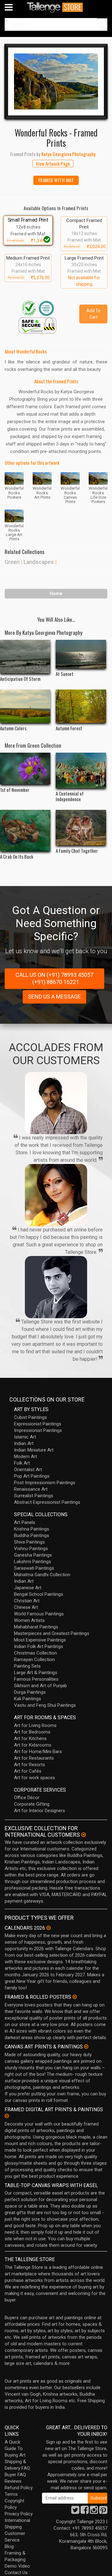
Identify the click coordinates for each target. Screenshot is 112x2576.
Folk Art (22, 1463)
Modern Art (26, 1457)
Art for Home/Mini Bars (38, 1752)
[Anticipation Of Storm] (25, 657)
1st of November (15, 790)
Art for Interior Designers (40, 1811)
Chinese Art (26, 1607)
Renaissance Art (31, 1489)
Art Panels (25, 1522)
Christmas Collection (35, 1653)
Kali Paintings (28, 1699)
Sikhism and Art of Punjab (40, 1686)
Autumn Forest (69, 728)
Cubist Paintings (30, 1417)
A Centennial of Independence (70, 796)
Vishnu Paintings (31, 1549)
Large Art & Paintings (36, 1673)
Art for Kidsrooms (33, 1745)
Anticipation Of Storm (20, 679)
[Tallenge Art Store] (56, 7)
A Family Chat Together (77, 851)
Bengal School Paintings (39, 1594)
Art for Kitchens (30, 1738)
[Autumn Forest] (81, 706)
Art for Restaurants (34, 1758)
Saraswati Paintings (34, 1568)
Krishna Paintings (32, 1529)
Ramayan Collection (34, 1660)
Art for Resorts (30, 1765)
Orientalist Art (28, 1470)
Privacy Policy (19, 2514)
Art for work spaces (35, 1778)
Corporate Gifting (32, 1804)
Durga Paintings (30, 1692)
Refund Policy (19, 2488)
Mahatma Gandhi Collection (42, 1575)
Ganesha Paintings (33, 1555)
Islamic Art (25, 1437)
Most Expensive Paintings (40, 1640)
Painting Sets (27, 1666)
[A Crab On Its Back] (25, 831)
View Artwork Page (53, 164)
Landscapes (39, 562)
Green (12, 562)
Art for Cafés (28, 1771)
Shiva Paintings (29, 1542)
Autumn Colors (13, 728)
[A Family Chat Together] (81, 828)
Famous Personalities (36, 1679)
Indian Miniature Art (34, 1450)
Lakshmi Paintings (33, 1562)
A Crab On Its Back (17, 856)
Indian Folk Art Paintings (39, 1646)
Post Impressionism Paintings (45, 1483)
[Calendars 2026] (49, 1928)
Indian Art (24, 1443)
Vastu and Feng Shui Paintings (45, 1705)
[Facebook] (85, 2512)
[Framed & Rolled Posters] (75, 1997)
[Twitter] (75, 2512)
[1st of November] (25, 769)
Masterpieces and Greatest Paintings (52, 1633)
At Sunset (65, 674)
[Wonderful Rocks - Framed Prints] (56, 81)
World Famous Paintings (39, 1614)
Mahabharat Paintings (36, 1627)
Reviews (13, 2481)
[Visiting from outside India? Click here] (84, 1835)
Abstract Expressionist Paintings (47, 1502)
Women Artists (29, 1620)
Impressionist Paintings (38, 1430)
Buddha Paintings (32, 1535)
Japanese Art (28, 1588)
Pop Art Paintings (32, 1476)
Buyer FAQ (15, 2475)
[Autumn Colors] (25, 706)
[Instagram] (94, 2512)
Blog (9, 2546)
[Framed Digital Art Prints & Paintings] (7, 2116)
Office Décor (27, 1798)
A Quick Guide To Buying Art (15, 2449)
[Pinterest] (103, 2512)
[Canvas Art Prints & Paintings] (86, 2047)
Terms (11, 2494)
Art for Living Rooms (35, 1725)
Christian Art (27, 1601)
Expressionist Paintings (38, 1424)
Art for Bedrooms (32, 1732)
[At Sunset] (81, 654)
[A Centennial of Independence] (81, 770)
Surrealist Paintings (34, 1496)
